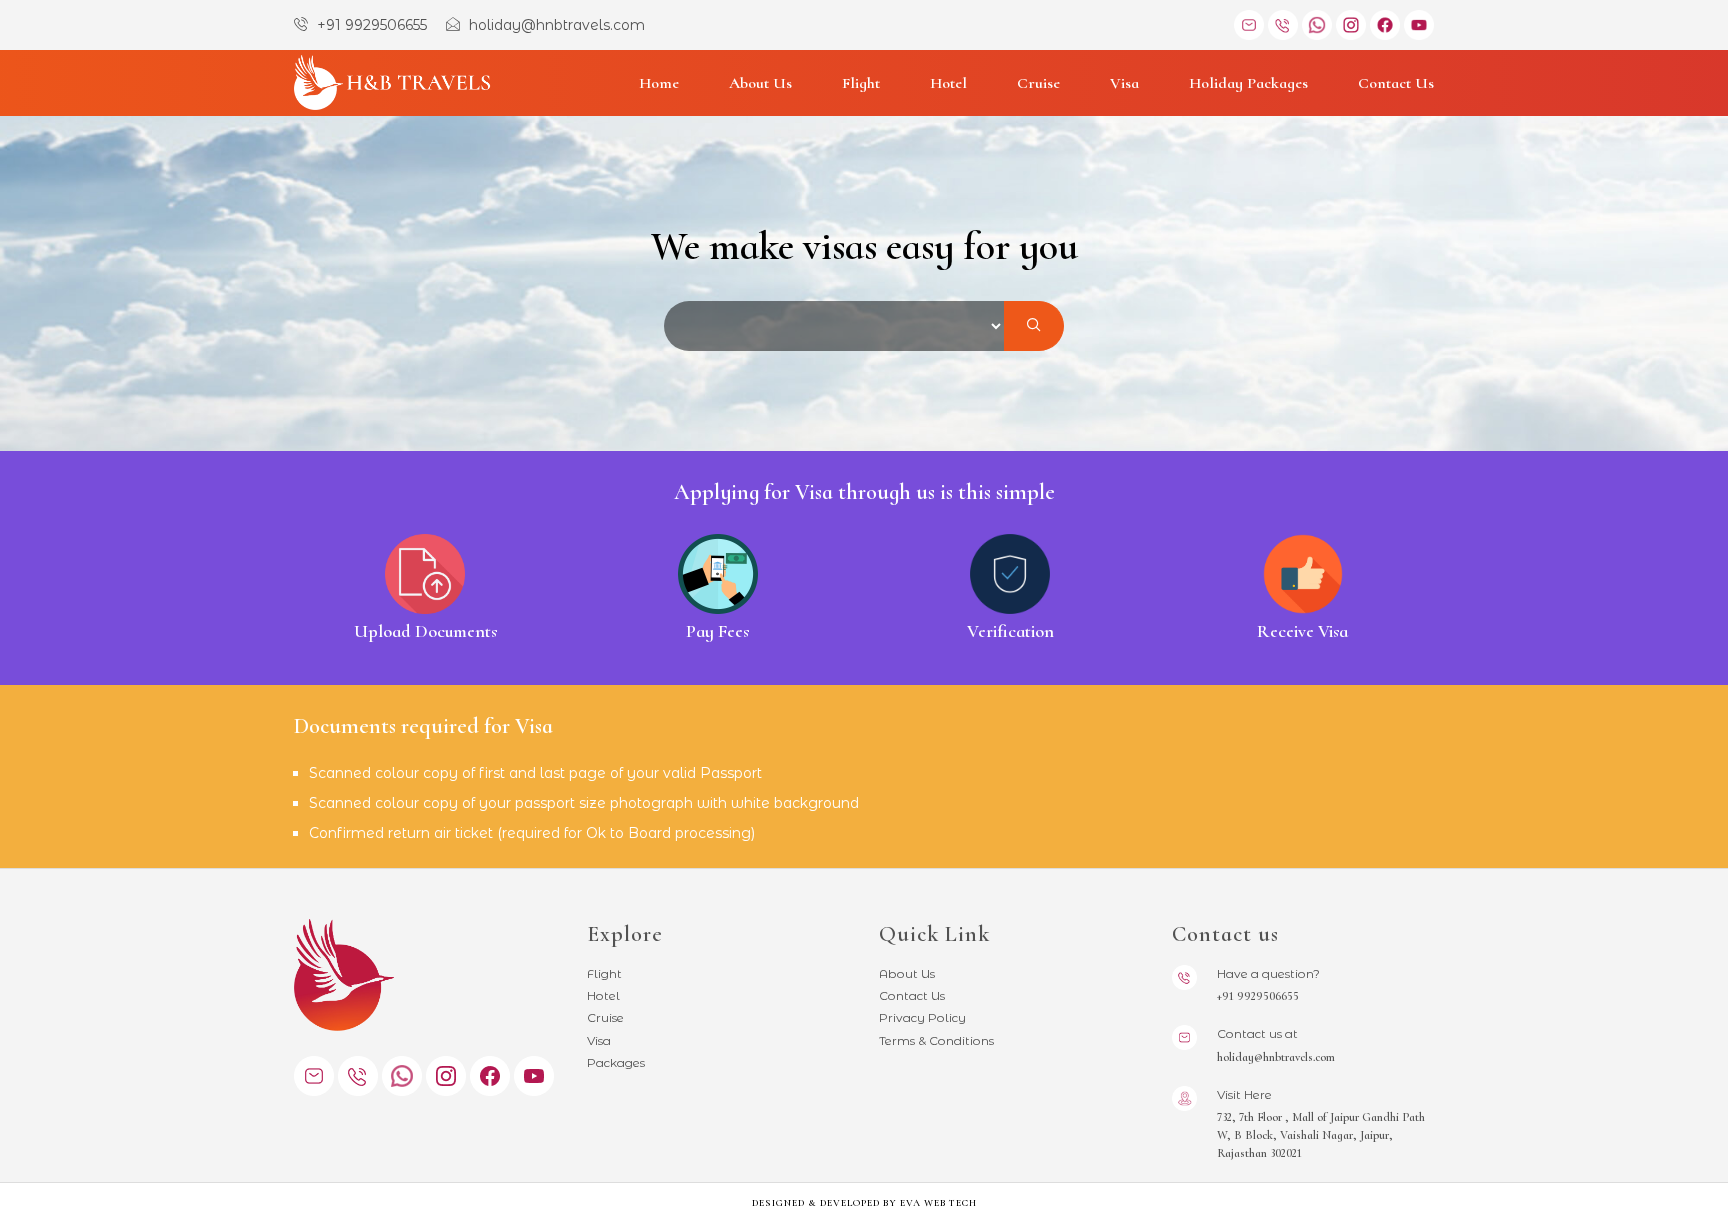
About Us (760, 83)
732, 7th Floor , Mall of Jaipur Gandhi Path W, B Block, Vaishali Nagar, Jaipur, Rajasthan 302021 (1321, 1135)
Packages (616, 1062)
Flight (861, 83)
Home (659, 83)
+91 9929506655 (370, 25)
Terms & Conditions (936, 1040)
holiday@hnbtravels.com (555, 25)
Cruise (1038, 83)
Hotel (948, 83)
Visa (1124, 83)
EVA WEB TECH (938, 1203)
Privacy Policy (922, 1017)
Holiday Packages (1248, 83)
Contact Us (1396, 83)
